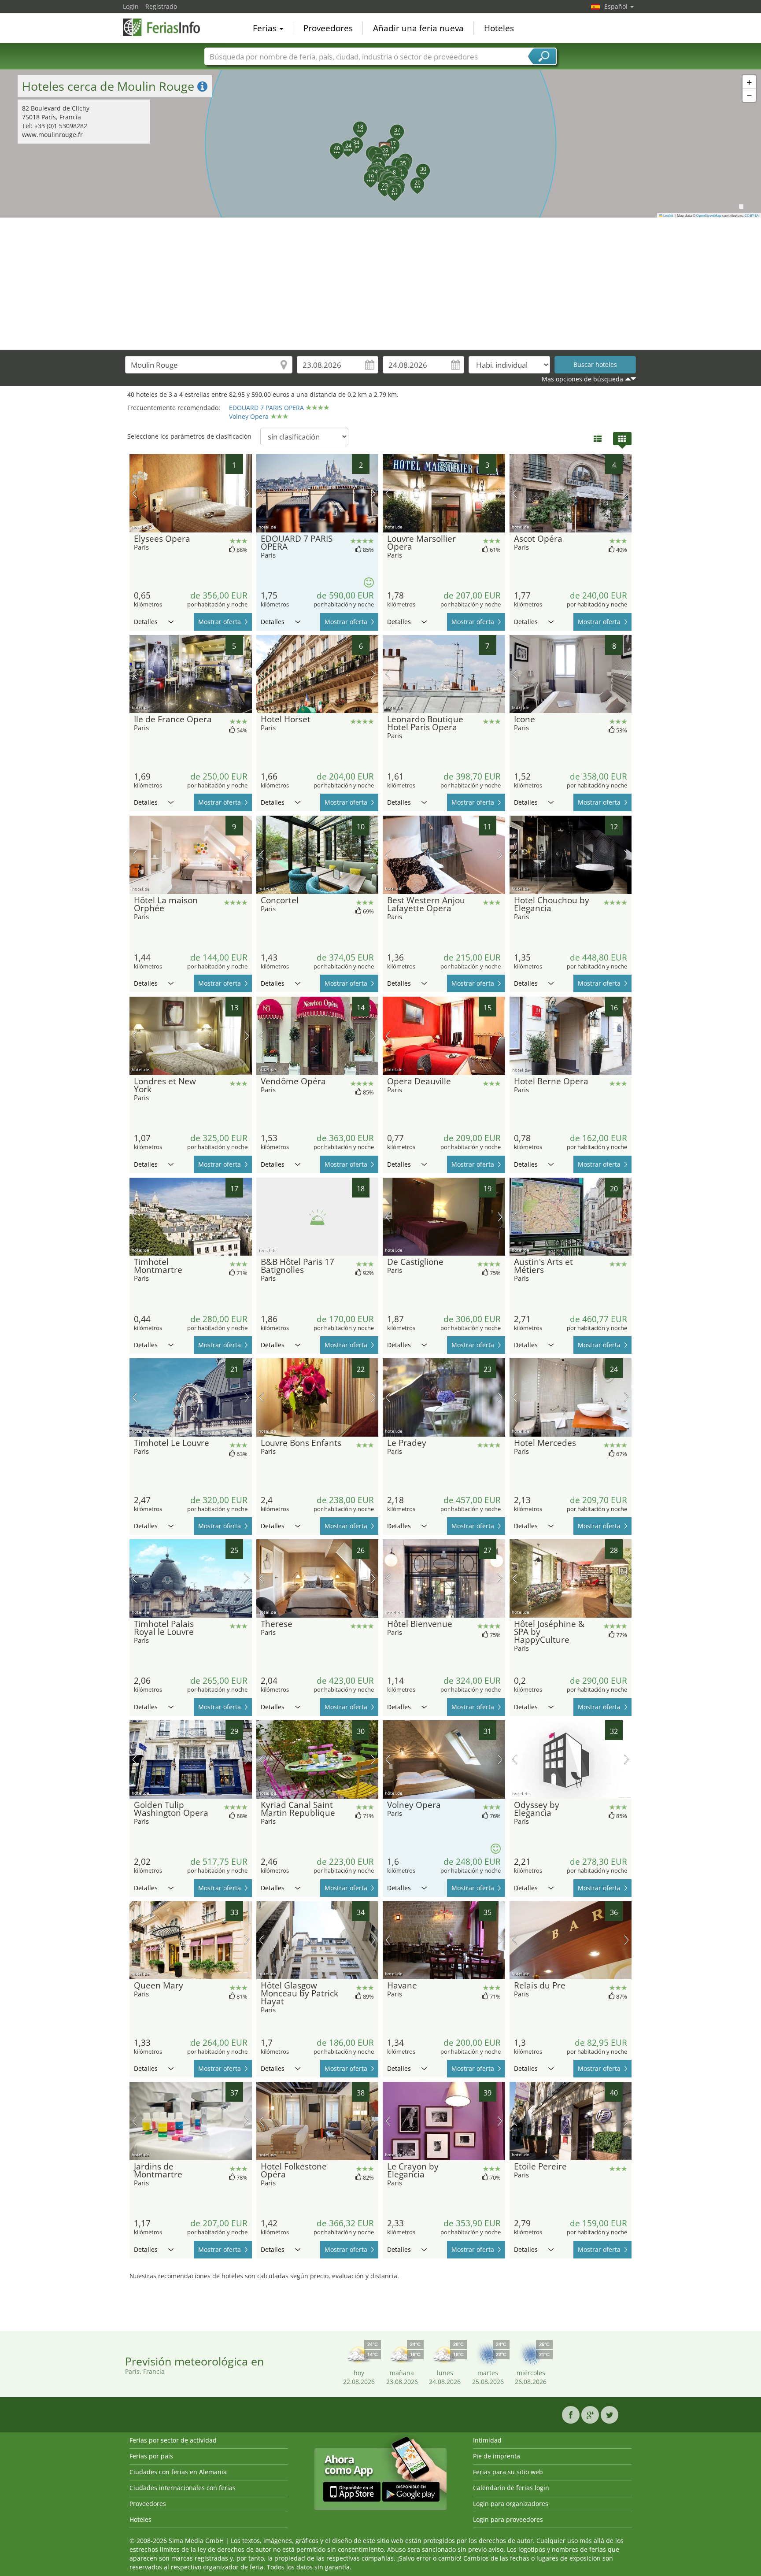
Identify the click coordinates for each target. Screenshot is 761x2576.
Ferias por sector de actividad (173, 2440)
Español (617, 6)
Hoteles (499, 28)
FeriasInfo (167, 27)
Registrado (161, 6)
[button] (380, 144)
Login (131, 6)
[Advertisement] (380, 284)
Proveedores (328, 28)
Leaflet (668, 215)
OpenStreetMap (709, 215)
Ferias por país (151, 2456)
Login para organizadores (511, 2504)
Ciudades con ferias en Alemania (178, 2472)
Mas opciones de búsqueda (582, 379)
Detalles (146, 622)
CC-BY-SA (752, 215)
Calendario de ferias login (511, 2488)
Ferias (266, 28)
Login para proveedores (508, 2519)
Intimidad (487, 2440)
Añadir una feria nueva (418, 28)
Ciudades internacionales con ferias (183, 2488)
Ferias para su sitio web (508, 2472)
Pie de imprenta (497, 2456)
